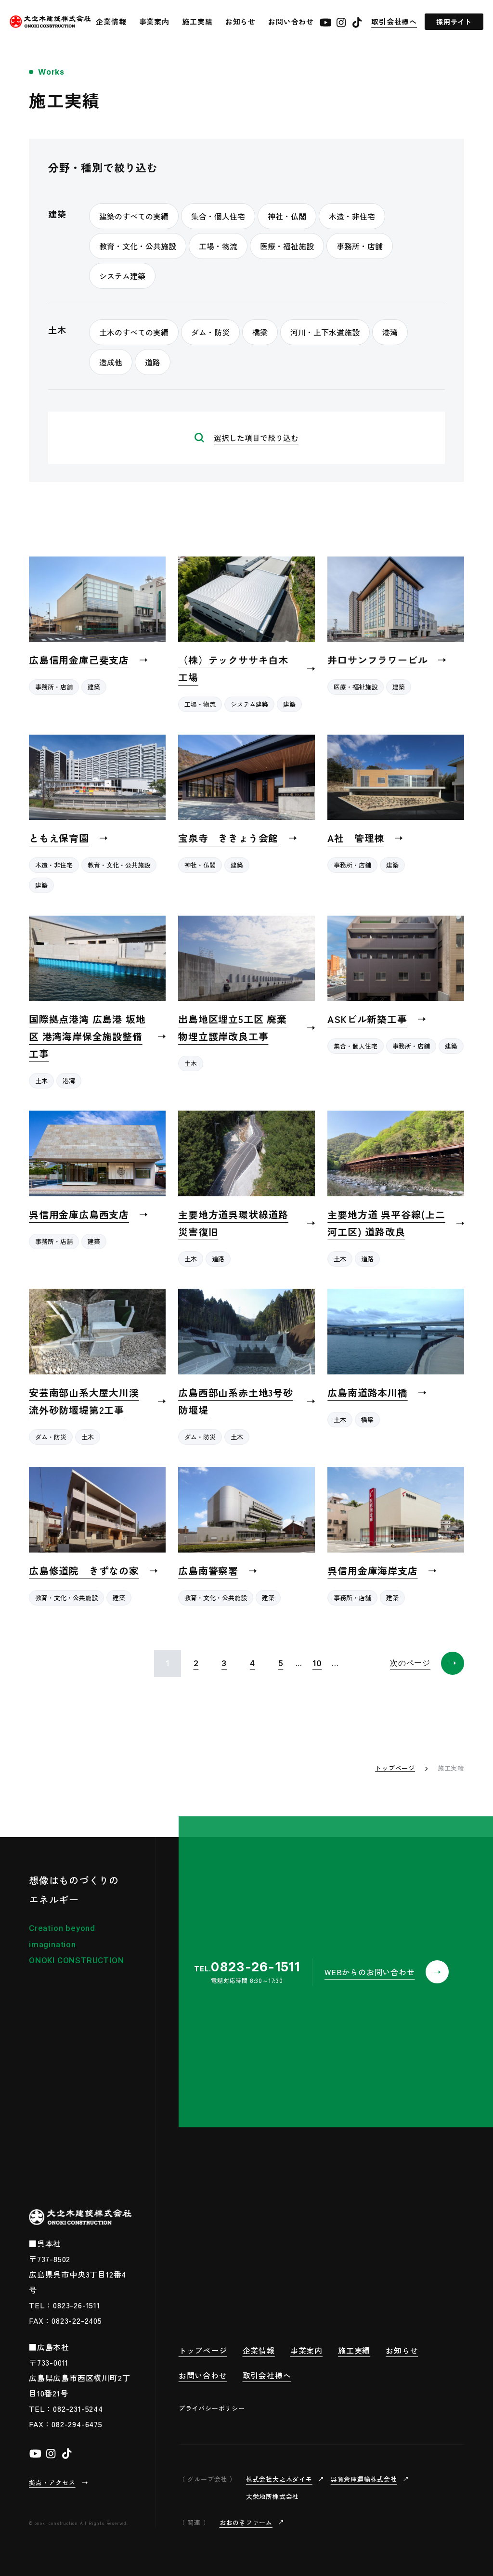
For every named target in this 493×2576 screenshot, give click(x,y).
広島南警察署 (208, 1571)
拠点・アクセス (52, 2482)
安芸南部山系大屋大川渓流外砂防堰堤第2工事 (84, 1401)
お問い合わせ (291, 21)
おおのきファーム (246, 2522)
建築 (94, 687)
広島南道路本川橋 (367, 1392)
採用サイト (454, 22)
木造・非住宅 (54, 865)
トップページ (395, 1768)
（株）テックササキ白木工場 (233, 668)
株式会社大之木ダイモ (279, 2479)
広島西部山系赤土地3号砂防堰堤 (236, 1401)
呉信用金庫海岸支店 (372, 1571)
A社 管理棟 (356, 838)
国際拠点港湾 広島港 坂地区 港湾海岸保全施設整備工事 (87, 1036)
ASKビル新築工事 (367, 1019)
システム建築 (249, 704)
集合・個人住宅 (356, 1046)
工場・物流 (200, 704)
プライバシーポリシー (212, 2408)
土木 (41, 1081)
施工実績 (197, 21)
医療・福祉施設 (356, 687)
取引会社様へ (394, 21)
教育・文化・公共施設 (119, 865)
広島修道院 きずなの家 (84, 1571)
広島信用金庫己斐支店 (79, 660)
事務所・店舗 (54, 687)
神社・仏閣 (200, 865)
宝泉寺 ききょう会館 (228, 838)
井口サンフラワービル (377, 660)
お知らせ (240, 21)
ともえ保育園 (59, 838)
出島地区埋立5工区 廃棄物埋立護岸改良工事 (233, 1028)
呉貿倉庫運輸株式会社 (364, 2479)
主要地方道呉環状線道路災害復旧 (233, 1223)
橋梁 (367, 1419)
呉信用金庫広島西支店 (79, 1214)
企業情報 (111, 21)
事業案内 (154, 21)
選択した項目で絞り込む (256, 438)
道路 (218, 1259)
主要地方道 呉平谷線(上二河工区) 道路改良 (386, 1223)
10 (317, 1663)
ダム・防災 (51, 1437)
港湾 (69, 1081)
